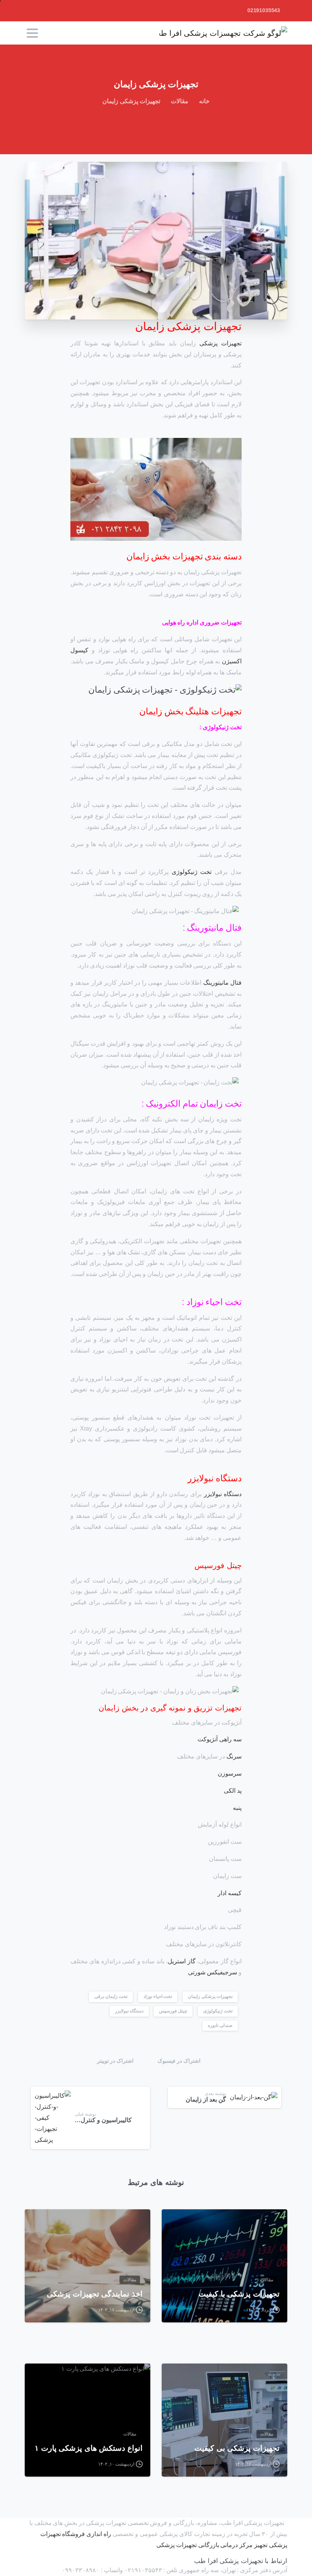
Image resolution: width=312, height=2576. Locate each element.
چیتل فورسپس (173, 2011)
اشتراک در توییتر (115, 2061)
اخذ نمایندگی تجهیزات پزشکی (95, 2294)
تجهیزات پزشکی (220, 343)
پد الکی (233, 1791)
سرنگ (234, 1756)
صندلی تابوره (220, 2025)
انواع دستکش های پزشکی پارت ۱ (89, 2448)
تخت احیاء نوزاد (158, 1996)
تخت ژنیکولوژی (192, 872)
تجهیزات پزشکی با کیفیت (239, 2294)
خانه (204, 101)
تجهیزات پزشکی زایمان (210, 1996)
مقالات (180, 101)
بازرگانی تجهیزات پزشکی (188, 2545)
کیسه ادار (230, 1893)
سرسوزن (230, 1773)
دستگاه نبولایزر (223, 1494)
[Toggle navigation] (32, 33)
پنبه (237, 1808)
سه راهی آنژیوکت (220, 1739)
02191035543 (264, 10)
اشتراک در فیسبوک (179, 2061)
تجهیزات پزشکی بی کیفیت (237, 2448)
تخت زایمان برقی (111, 1996)
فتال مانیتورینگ (222, 983)
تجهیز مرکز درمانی (244, 2545)
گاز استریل (181, 1961)
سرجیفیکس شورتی (213, 1972)
